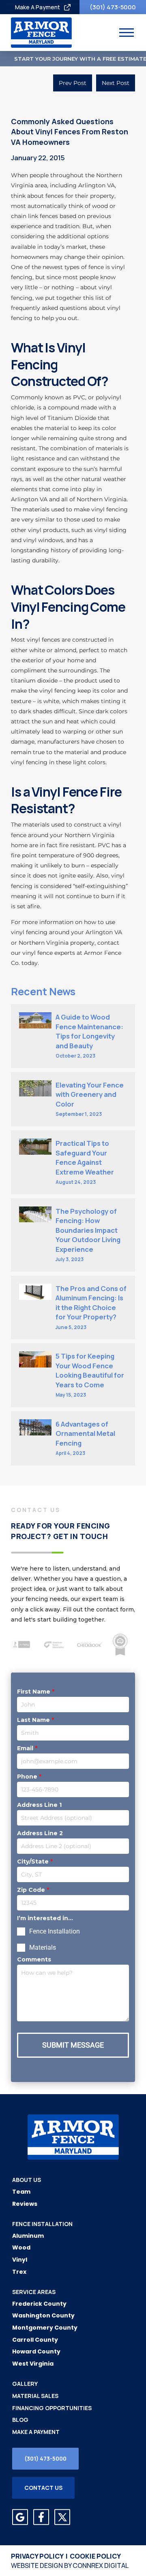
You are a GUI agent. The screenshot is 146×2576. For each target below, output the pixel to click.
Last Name (35, 1720)
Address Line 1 (39, 1805)
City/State (35, 1862)
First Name (36, 1692)
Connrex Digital (101, 2565)
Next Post (116, 83)
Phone (29, 1777)
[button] (127, 33)
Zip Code (33, 1890)
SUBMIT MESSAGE (73, 2045)
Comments (34, 1959)
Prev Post (73, 83)
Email (27, 1748)
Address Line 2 (40, 1833)
